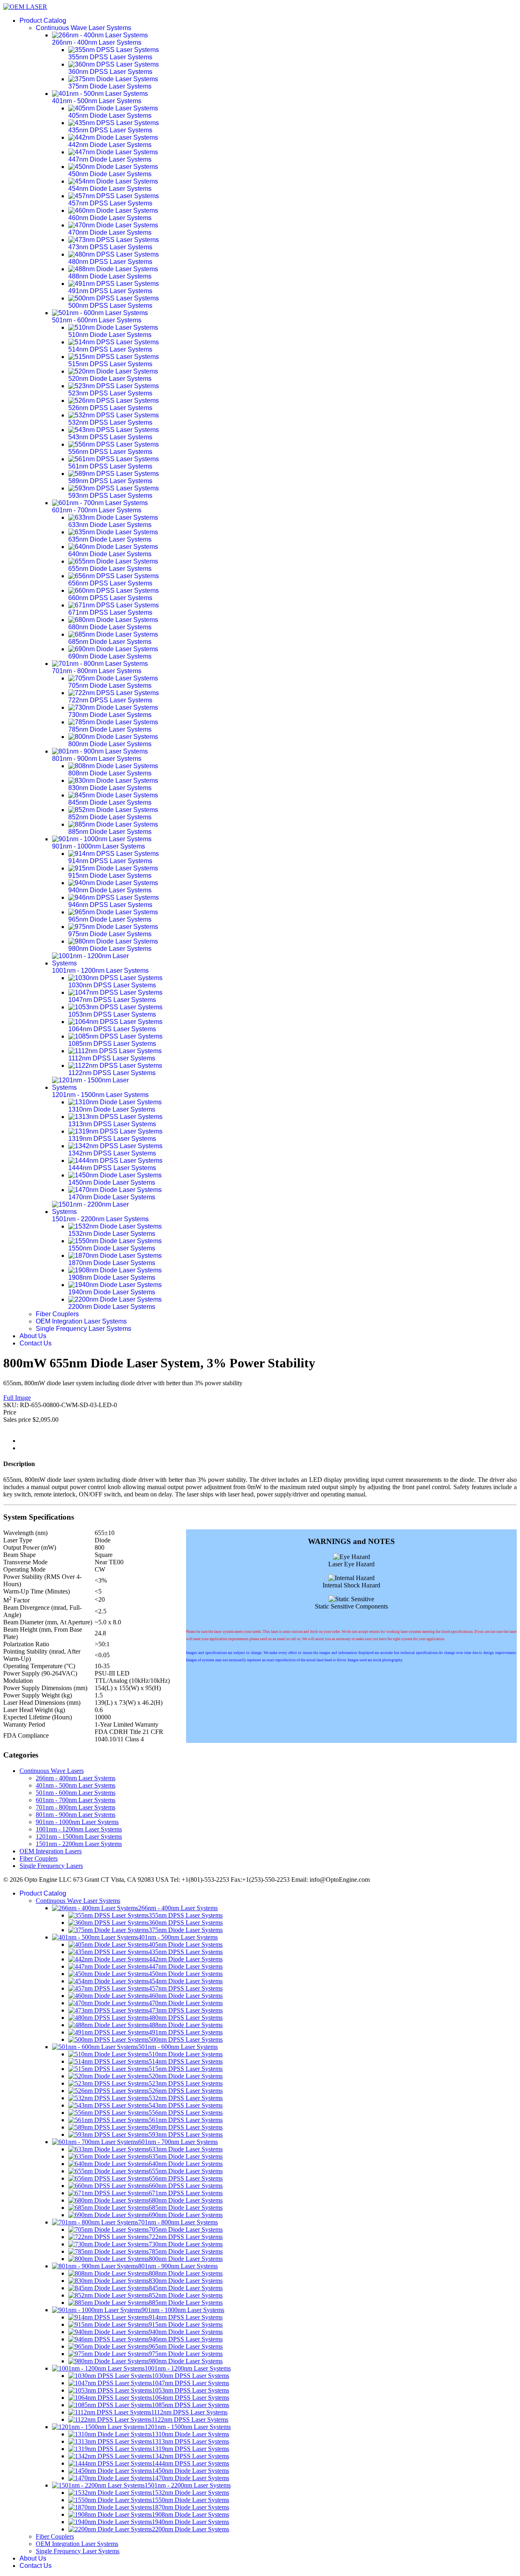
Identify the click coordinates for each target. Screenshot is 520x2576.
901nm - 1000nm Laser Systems (77, 1822)
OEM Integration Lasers (51, 1851)
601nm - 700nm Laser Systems (76, 1800)
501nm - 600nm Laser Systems (76, 1793)
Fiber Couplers (57, 1314)
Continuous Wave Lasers (52, 1771)
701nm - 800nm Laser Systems (76, 1807)
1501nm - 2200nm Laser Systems (79, 1844)
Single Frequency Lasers (51, 1866)
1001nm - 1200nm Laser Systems (79, 1829)
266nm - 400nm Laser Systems (76, 1778)
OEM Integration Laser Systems (81, 1321)
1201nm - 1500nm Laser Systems (79, 1836)
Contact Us (36, 1343)
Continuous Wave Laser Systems (83, 28)
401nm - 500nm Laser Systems (76, 1785)
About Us (33, 1336)
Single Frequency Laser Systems (83, 1329)
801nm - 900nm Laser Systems (76, 1815)
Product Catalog (43, 21)
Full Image (17, 1398)
